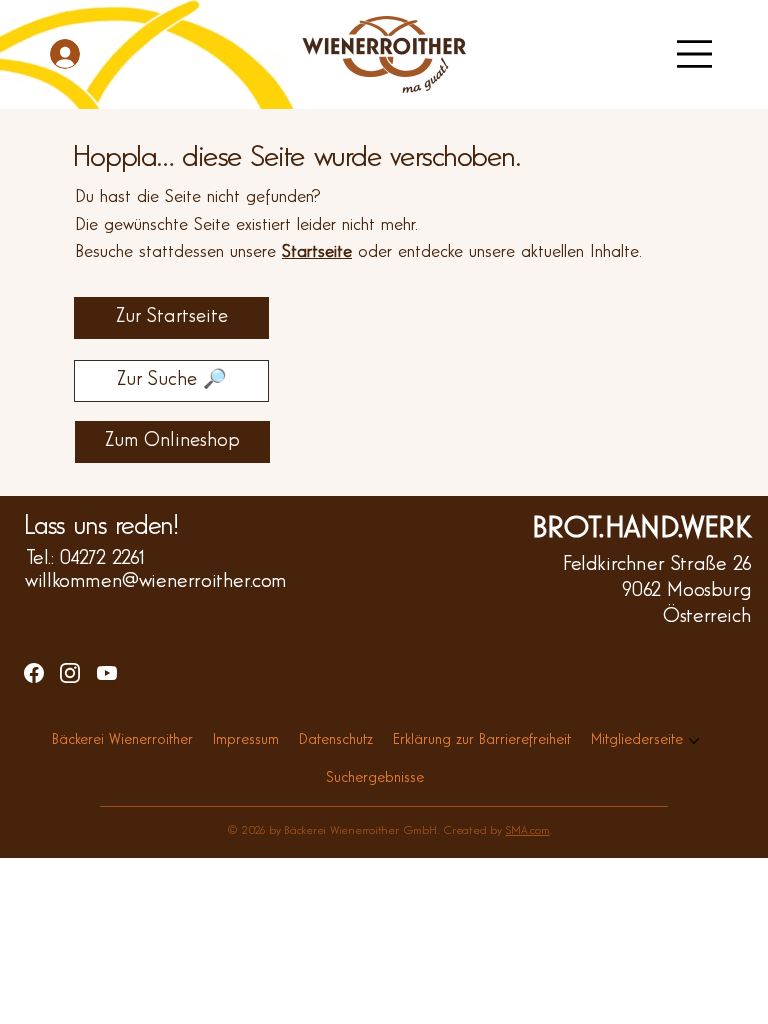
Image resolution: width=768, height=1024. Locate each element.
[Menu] (694, 54)
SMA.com (527, 831)
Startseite (317, 252)
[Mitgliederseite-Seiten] (694, 741)
